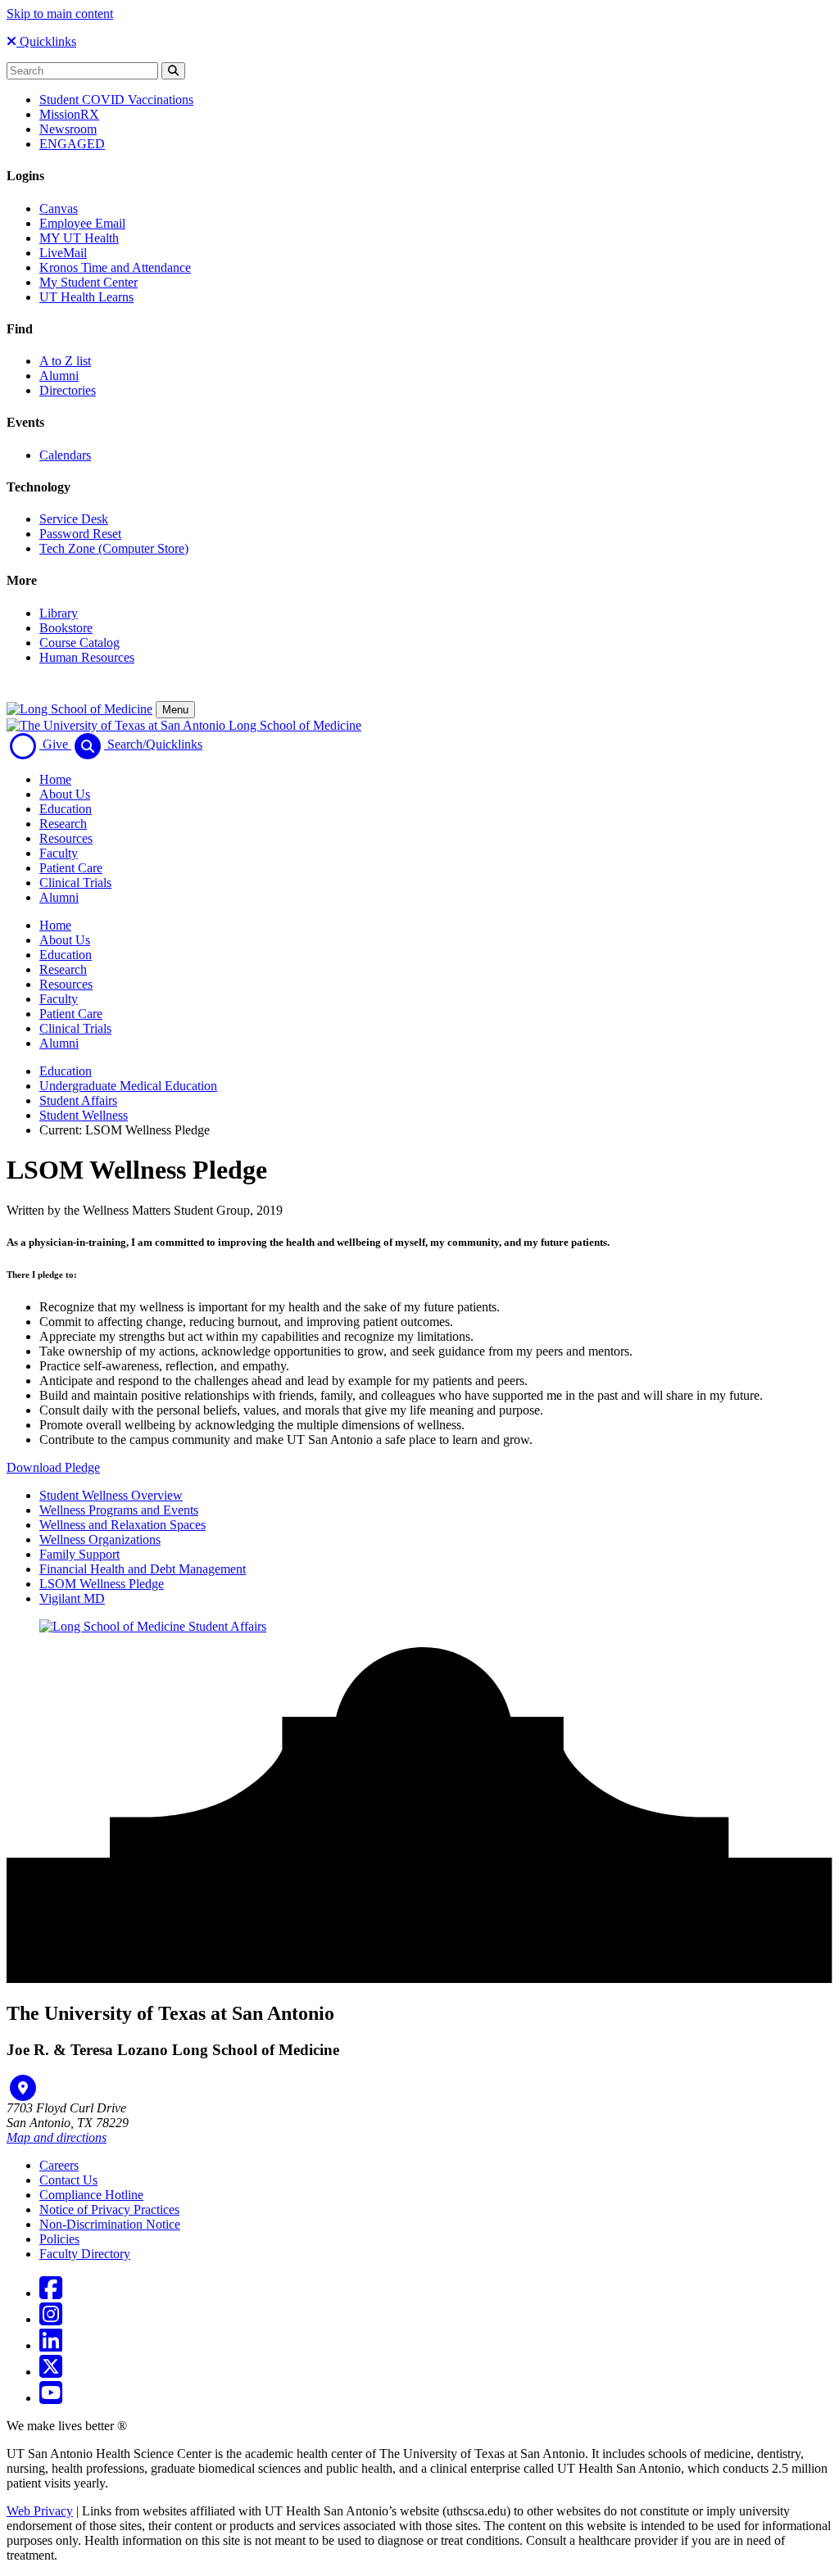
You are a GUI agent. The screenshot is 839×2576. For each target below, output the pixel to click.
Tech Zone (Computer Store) (114, 548)
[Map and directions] (23, 2088)
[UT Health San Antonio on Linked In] (51, 2345)
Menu (175, 710)
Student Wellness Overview (111, 1495)
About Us (65, 794)
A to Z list (65, 361)
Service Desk (74, 519)
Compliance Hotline (91, 2195)
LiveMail (63, 253)
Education (66, 809)
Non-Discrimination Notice (110, 2224)
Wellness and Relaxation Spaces (122, 1525)
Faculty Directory (85, 2254)
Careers (59, 2165)
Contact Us (68, 2180)
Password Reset (80, 534)
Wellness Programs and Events (119, 1510)
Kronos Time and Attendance (115, 267)
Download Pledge (53, 1467)
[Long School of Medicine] (79, 709)
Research (63, 824)
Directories (68, 390)
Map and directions (57, 2137)
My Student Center (88, 282)
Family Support (79, 1554)
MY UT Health (79, 238)
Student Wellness (84, 1115)
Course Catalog (79, 643)
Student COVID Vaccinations (116, 100)
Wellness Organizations (100, 1539)
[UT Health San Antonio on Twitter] (51, 2372)
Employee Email (82, 223)
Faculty (59, 853)
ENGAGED (72, 144)
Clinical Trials (75, 883)
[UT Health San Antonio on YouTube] (51, 2398)
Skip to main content (60, 14)
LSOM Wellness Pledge (102, 1584)
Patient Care (71, 868)
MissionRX (69, 114)
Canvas (59, 208)
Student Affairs (78, 1100)
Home (55, 779)
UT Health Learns (86, 297)
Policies (59, 2239)
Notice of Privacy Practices (109, 2209)
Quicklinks (46, 41)
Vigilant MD (72, 1598)
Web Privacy (40, 2511)
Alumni (59, 376)
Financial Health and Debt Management (143, 1569)
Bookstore (66, 628)
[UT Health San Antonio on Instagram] (51, 2319)
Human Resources (87, 657)
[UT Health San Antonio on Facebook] (51, 2293)
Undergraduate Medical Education (128, 1086)
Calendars (65, 455)
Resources (66, 838)
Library (59, 613)
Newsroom (68, 129)
